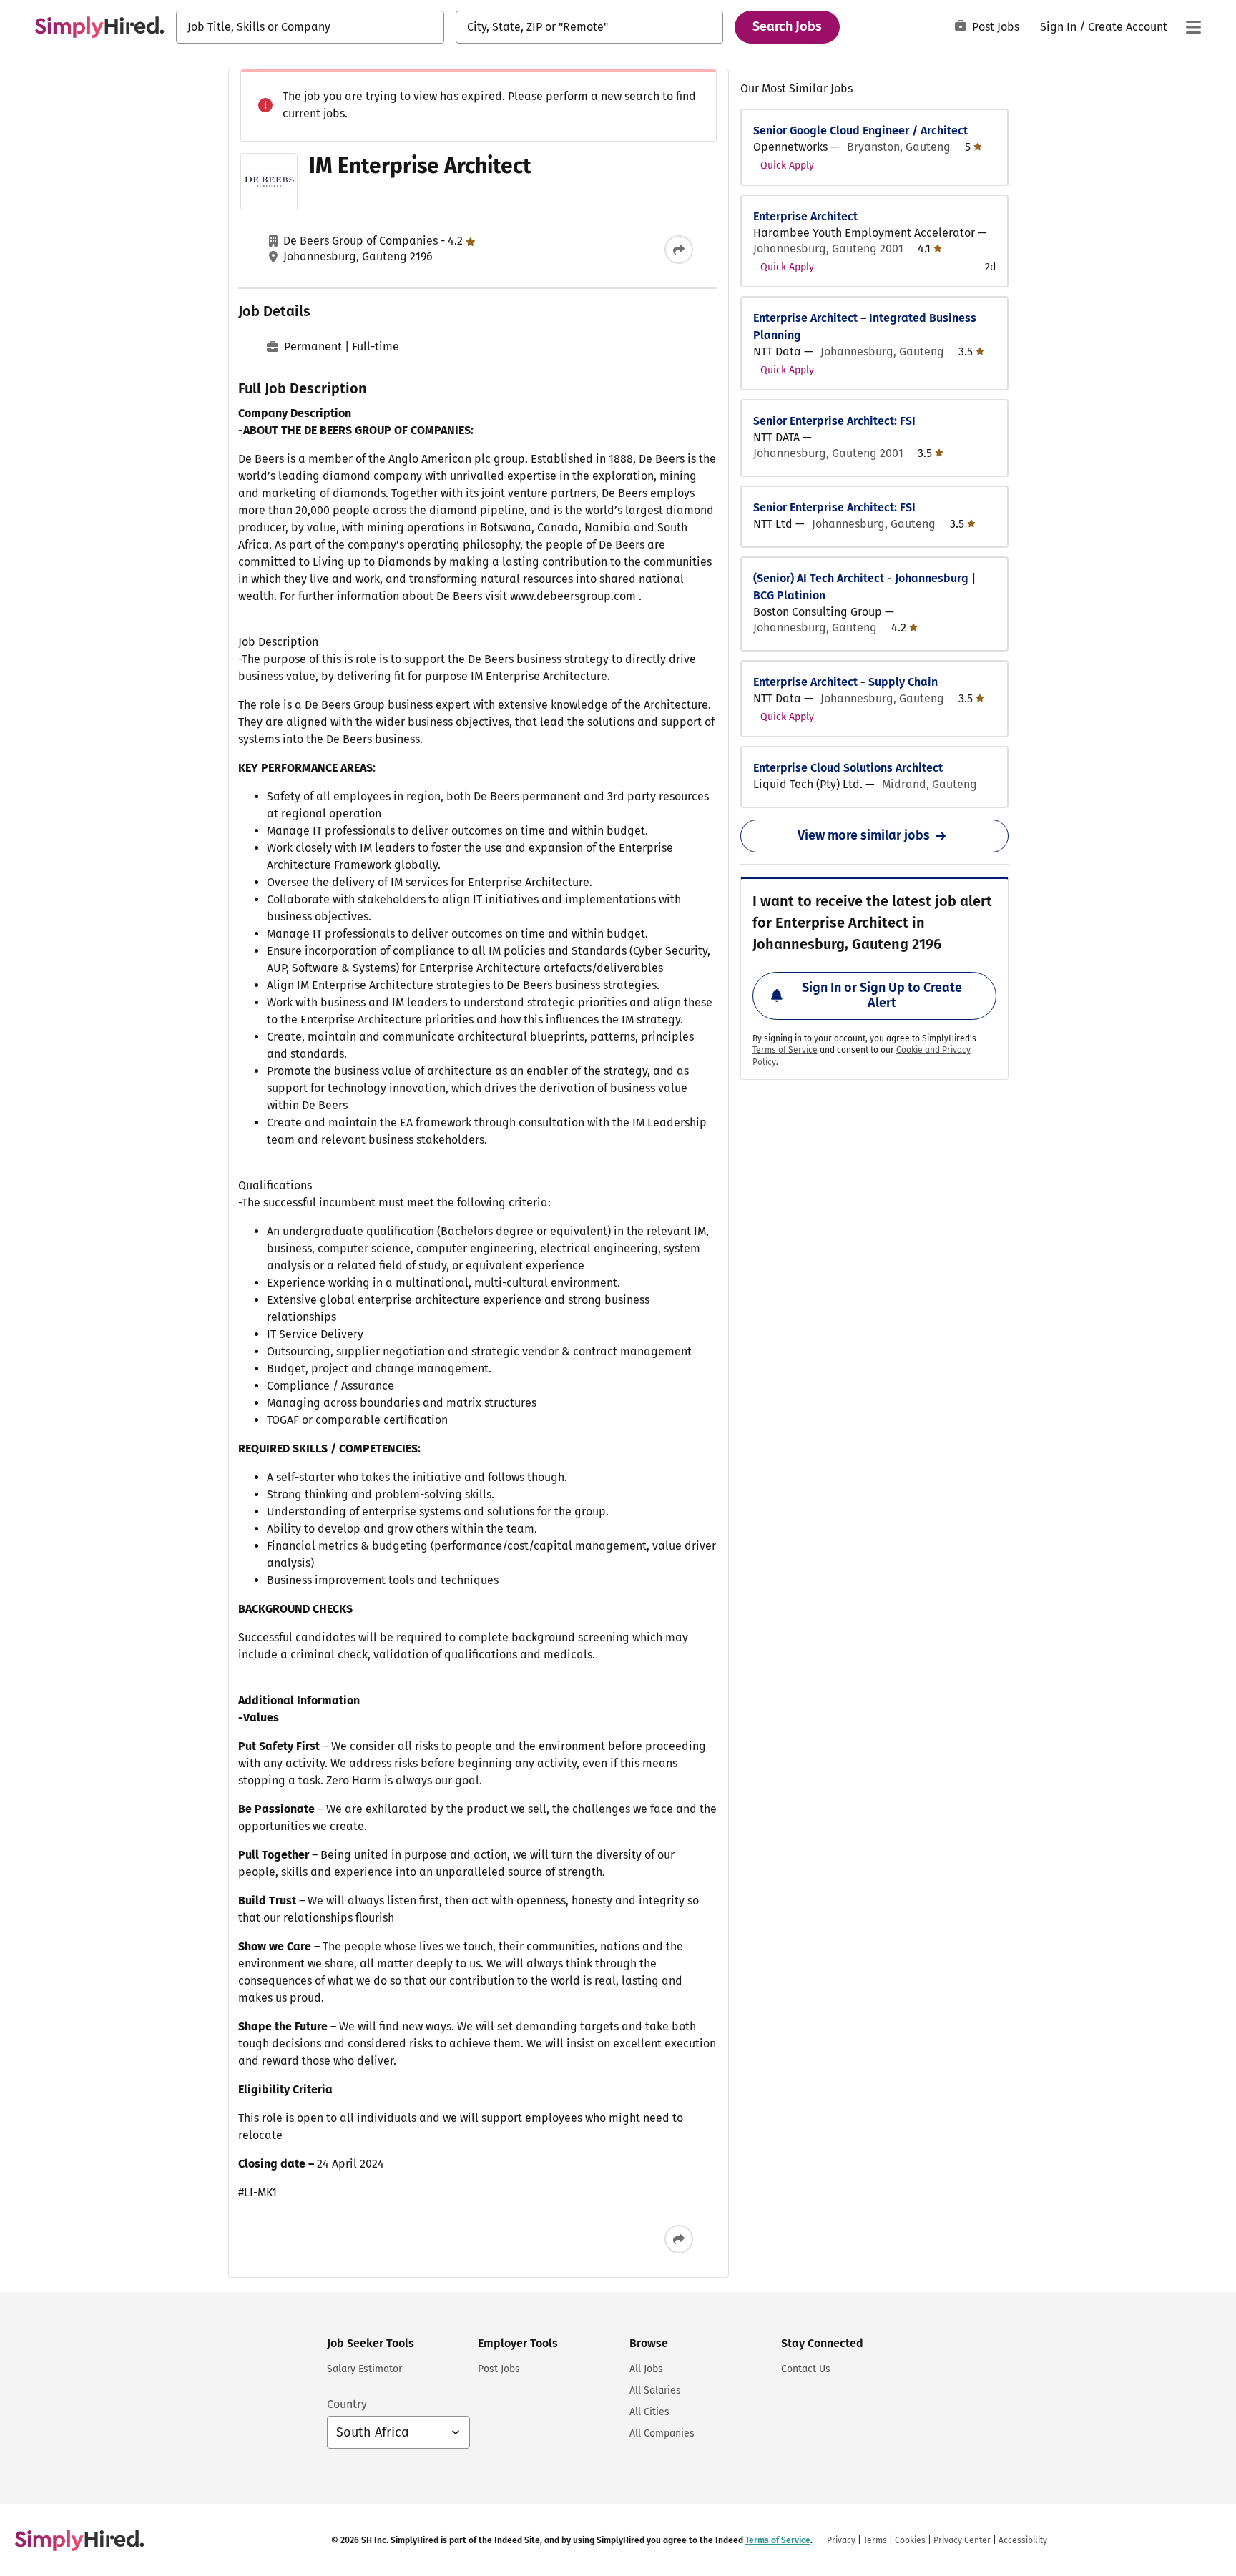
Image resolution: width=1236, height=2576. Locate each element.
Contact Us (806, 2369)
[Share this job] (679, 250)
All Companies (662, 2433)
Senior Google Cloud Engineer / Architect (860, 131)
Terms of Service (785, 1050)
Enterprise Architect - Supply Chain (845, 682)
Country (347, 2404)
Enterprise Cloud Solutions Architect (848, 768)
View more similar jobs (864, 835)
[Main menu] (1193, 27)
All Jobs (646, 2369)
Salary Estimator (364, 2369)
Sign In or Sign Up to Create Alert (882, 996)
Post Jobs (996, 27)
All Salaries (655, 2390)
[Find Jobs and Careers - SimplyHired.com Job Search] (99, 27)
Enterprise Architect (805, 216)
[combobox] (310, 27)
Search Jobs (787, 26)
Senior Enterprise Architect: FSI (834, 421)
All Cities (649, 2412)
